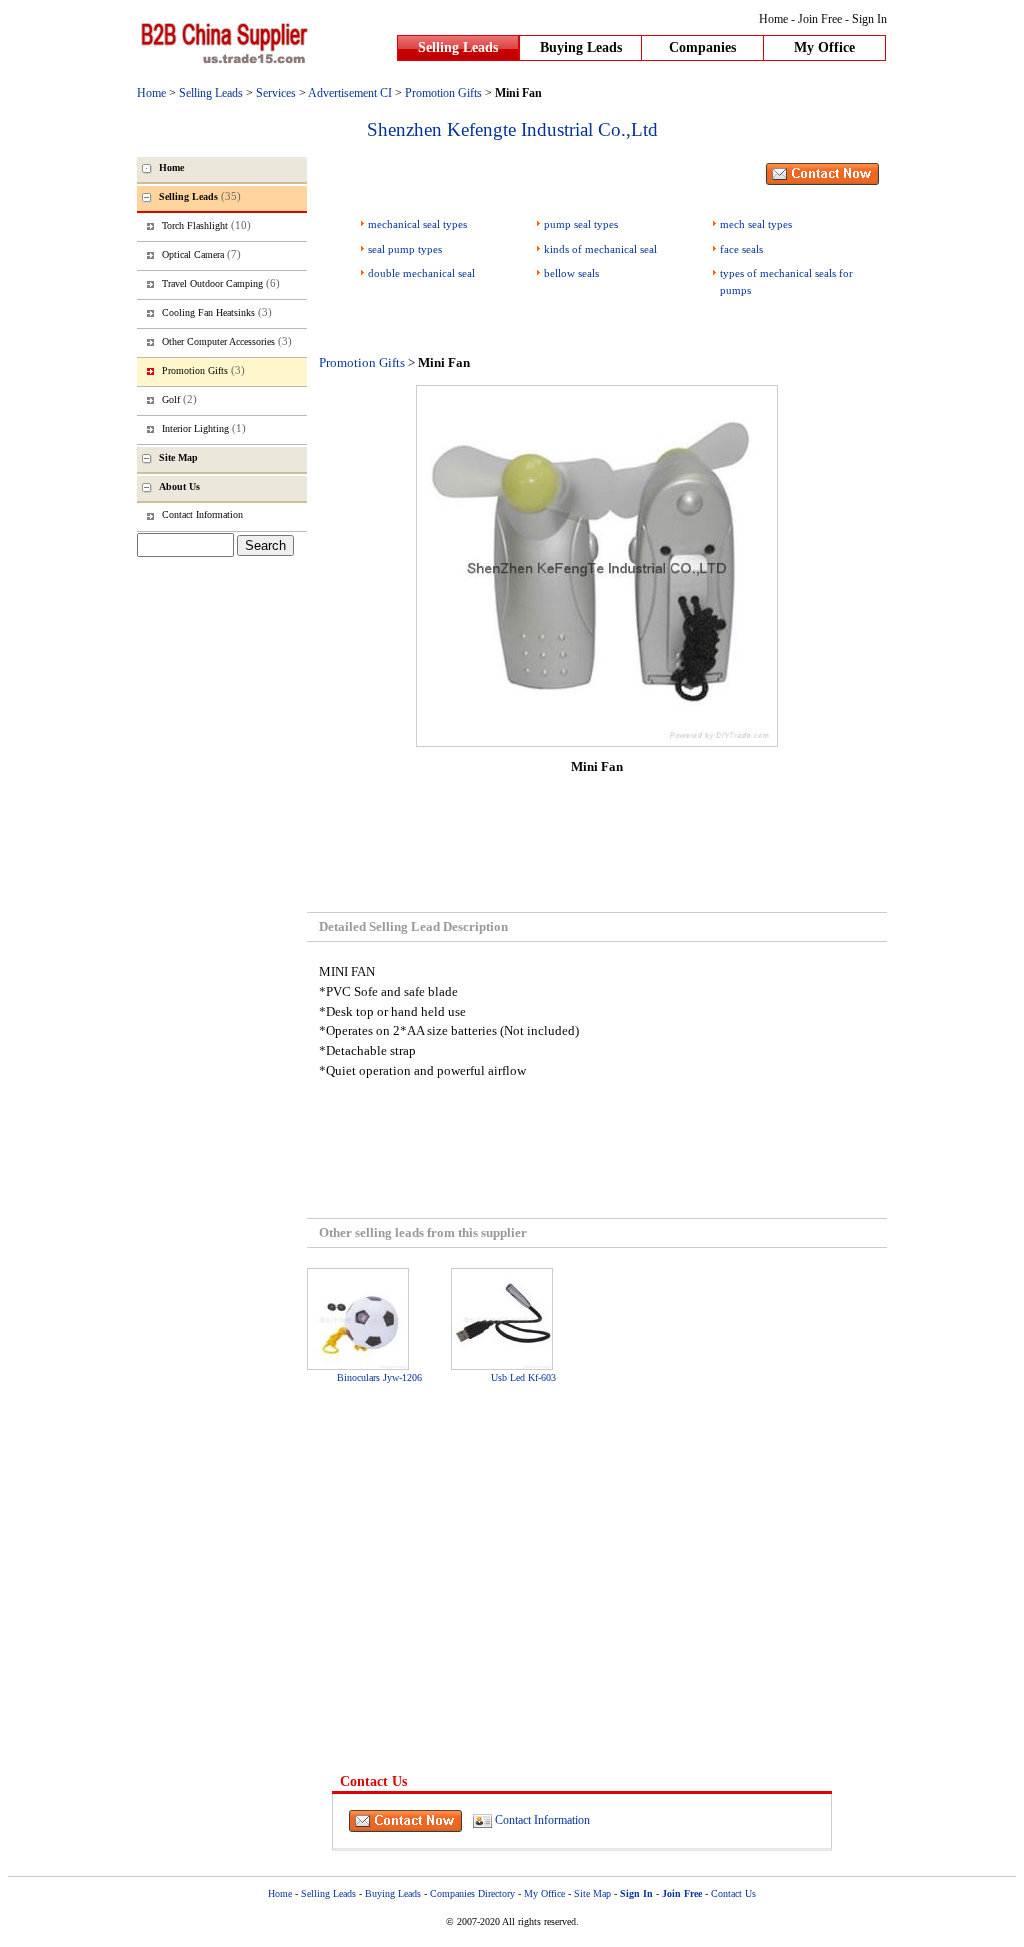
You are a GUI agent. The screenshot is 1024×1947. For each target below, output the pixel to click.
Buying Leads (581, 47)
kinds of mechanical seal (600, 249)
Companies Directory (472, 1893)
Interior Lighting (204, 428)
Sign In (869, 19)
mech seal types (756, 224)
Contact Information (542, 1819)
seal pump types (405, 249)
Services (276, 93)
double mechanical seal (421, 273)
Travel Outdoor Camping (221, 283)
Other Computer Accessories (227, 341)
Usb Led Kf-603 (523, 1377)
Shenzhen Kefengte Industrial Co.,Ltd (512, 129)
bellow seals (571, 273)
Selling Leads (458, 47)
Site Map (592, 1893)
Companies (702, 47)
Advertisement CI (350, 93)
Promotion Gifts (443, 93)
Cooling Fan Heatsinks (217, 312)
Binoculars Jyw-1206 (379, 1377)
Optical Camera (201, 254)
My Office (824, 47)
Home (773, 19)
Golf (179, 399)
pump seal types (581, 224)
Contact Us (733, 1893)
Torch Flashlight (206, 225)
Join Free (820, 19)
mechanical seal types (417, 224)
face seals (741, 249)
